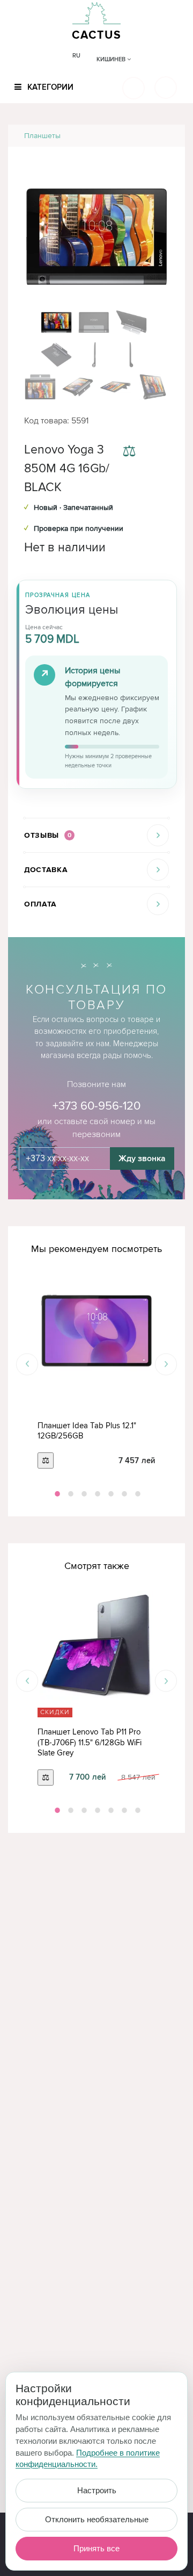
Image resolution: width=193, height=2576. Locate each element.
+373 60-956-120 (96, 1106)
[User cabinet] (166, 88)
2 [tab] (70, 1494)
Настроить (97, 2490)
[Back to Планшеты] (164, 136)
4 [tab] (96, 1494)
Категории (49, 87)
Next (166, 1364)
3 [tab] (83, 1494)
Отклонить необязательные (97, 2519)
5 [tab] (110, 1494)
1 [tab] (56, 1494)
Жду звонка (142, 1159)
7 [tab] (137, 1494)
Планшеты (42, 136)
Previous (27, 1364)
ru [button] (76, 56)
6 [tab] (123, 1494)
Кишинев (112, 59)
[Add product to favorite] (160, 452)
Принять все (96, 2548)
